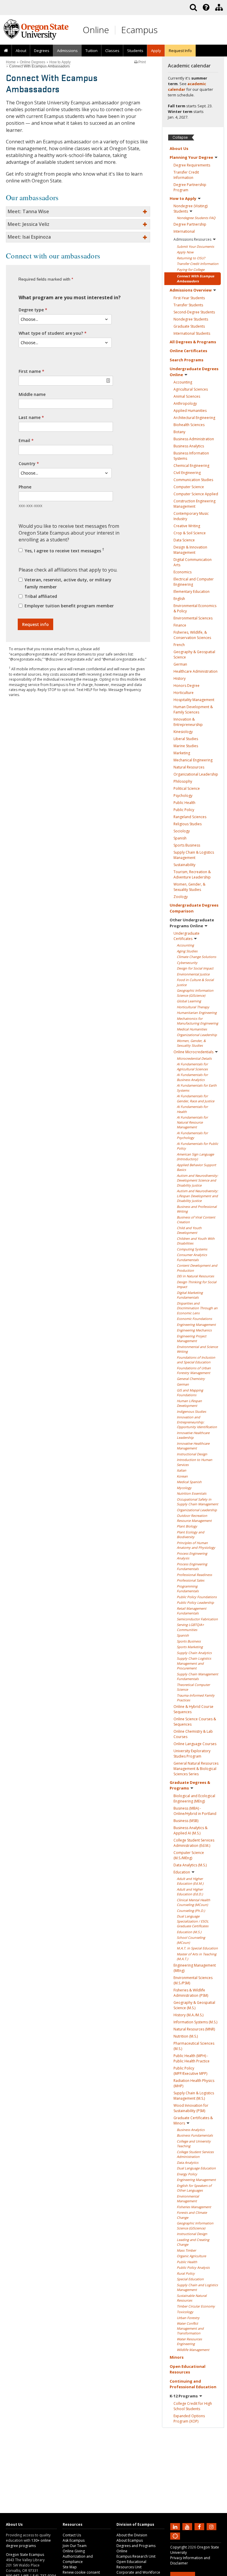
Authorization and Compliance (78, 2559)
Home (11, 62)
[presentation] (206, 7)
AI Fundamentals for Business (192, 1077)
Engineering (196, 1325)
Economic (194, 1319)
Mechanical (193, 760)
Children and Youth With (196, 1241)
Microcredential (194, 1058)
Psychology (183, 796)
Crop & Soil (190, 533)
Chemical (191, 466)
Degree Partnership (190, 187)
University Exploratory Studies (192, 1754)
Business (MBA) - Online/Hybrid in (195, 1811)
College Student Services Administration (194, 1843)
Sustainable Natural (192, 2298)
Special (190, 2279)
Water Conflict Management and (190, 2328)
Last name (30, 417)
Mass (186, 2250)
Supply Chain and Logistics (197, 2287)
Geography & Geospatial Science (194, 2005)
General (191, 1379)
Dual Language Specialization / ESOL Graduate (193, 1921)
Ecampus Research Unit (136, 2556)
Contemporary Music (191, 516)
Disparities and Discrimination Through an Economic (197, 1308)
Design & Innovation (190, 550)
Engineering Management (195, 1968)
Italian (181, 1470)
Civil (187, 473)
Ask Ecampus (74, 2540)
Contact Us (72, 2535)
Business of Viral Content (196, 1220)
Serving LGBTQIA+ (190, 1627)
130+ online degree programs (28, 2543)
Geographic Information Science (195, 993)
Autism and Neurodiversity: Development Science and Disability (197, 1180)
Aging (187, 951)
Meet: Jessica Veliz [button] (29, 224)
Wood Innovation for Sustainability (191, 2108)
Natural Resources (194, 2029)
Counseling (191, 1911)
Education (182, 1872)
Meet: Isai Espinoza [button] (29, 237)
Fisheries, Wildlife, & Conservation (192, 635)
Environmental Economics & (195, 608)
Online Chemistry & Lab (193, 1734)
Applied (190, 411)
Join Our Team (75, 2546)
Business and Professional (197, 1209)
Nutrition (192, 1493)
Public (184, 803)
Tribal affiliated (41, 596)
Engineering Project (192, 1339)
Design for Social (195, 968)
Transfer (188, 305)
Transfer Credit (186, 175)
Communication (193, 480)
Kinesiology (183, 732)
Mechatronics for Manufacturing (197, 1021)
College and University (194, 2144)
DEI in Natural (195, 1276)
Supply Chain (194, 1653)
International (184, 231)
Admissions (67, 51)
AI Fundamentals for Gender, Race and (196, 1098)
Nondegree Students (196, 218)
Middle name (32, 394)
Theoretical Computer (193, 1687)
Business (194, 439)
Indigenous (191, 1411)
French (179, 645)
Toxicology (185, 2312)
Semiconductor (197, 1619)
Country (27, 463)
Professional (194, 1575)
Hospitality (194, 700)
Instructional (192, 1454)
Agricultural (191, 389)
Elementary (192, 592)
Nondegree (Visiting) (190, 209)
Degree (192, 165)
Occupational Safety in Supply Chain (197, 1502)
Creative (187, 526)
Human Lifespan (189, 1403)
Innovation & (188, 722)
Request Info (180, 51)
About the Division (132, 2535)
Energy (187, 2174)
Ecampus (139, 30)
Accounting (183, 382)
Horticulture (184, 693)
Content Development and (197, 1268)
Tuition (91, 51)
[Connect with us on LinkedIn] (176, 2526)
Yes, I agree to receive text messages (64, 550)
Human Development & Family (193, 709)
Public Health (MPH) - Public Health (192, 2058)
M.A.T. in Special (197, 1948)
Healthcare (196, 671)
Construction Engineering (194, 504)
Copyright (179, 2547)
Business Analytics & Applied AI (190, 1830)
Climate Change (196, 957)
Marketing (182, 753)
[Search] (193, 7)
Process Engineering (192, 1556)
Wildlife (193, 2350)
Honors (187, 686)
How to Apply (60, 62)
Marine (186, 746)
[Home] (6, 51)
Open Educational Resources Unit (131, 2564)
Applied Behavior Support (196, 1167)
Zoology (181, 897)
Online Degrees (33, 62)
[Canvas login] (175, 2541)
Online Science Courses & (195, 1722)
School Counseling (191, 1940)
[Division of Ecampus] (219, 7)
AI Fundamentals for (192, 1109)
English (179, 599)
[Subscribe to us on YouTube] (188, 2526)
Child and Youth (189, 1230)
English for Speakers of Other (194, 2188)
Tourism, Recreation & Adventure (192, 874)
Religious (188, 824)
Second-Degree (194, 312)
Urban (188, 2318)
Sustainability (184, 865)
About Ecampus (130, 2540)
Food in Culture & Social (195, 982)
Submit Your (195, 246)
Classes (112, 51)
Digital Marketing (190, 1295)
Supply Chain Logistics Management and (194, 1663)
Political (187, 788)
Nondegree (191, 319)
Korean (182, 1476)
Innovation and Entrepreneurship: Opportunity (197, 1422)
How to (183, 198)
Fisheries (194, 2207)
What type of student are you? (51, 333)
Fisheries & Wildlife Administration (191, 1993)
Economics (183, 572)
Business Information (191, 456)
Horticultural (193, 1007)
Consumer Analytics (192, 1257)
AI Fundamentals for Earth (197, 1088)
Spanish (180, 838)
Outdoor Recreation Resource (194, 1518)
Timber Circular (196, 2306)
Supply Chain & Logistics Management (194, 2096)
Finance (180, 625)
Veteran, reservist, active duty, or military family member (68, 583)
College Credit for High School (193, 2406)
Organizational (196, 774)
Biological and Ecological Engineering (194, 1798)
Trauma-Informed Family (196, 1698)
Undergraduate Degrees (194, 372)
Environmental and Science (197, 1349)
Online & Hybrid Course (193, 1709)
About (21, 51)
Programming (188, 1589)
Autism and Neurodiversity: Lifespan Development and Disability (197, 1196)
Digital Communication (193, 562)
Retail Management (192, 1611)
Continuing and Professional (193, 2384)
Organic (191, 2256)
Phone (25, 487)
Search (187, 360)
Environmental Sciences (193, 1980)
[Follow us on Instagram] (212, 2526)
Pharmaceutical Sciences (194, 2046)
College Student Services (195, 2154)
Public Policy (197, 1597)
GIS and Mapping (190, 1393)
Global (189, 1001)
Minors (177, 2357)
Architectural (194, 418)
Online (96, 30)
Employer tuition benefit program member (69, 606)
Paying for (191, 270)
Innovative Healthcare (193, 1435)
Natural (189, 767)
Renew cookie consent (81, 2572)
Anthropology (185, 403)
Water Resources (189, 2342)
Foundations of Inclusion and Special (196, 1360)
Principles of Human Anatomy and (196, 1545)
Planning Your (191, 157)
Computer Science (196, 494)
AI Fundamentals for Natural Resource (192, 1122)
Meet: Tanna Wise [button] (28, 211)
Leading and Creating (193, 2242)
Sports (187, 845)
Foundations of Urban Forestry (194, 1370)
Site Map (70, 2567)
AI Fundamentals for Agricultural (192, 1067)
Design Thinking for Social (197, 1284)
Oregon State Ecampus (25, 2555)
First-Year (189, 298)
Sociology (182, 831)
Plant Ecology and (190, 1535)
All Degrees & (193, 342)
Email (24, 440)
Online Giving (74, 2551)
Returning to (191, 258)
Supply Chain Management (197, 1677)
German (180, 664)
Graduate (189, 326)
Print (142, 62)
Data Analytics (190, 1865)
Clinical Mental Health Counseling (193, 1902)
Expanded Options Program (189, 2419)
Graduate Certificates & (193, 2120)
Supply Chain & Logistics (194, 855)
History (180, 678)
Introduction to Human (194, 1462)
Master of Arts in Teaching (197, 1957)
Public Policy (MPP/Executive (190, 2071)
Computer (189, 487)
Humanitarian (197, 1013)
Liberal (186, 739)
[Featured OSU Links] (206, 7)
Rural (186, 2273)
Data (184, 540)
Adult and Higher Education (190, 1881)
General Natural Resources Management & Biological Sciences (196, 1769)
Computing (192, 1249)
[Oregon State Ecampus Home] (116, 30)
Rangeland (190, 817)
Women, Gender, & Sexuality (189, 887)
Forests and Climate (192, 2215)
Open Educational (188, 2369)
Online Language (195, 1744)
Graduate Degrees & (190, 1785)
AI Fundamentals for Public (197, 1146)
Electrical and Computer (194, 582)
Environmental (193, 618)
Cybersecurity (187, 963)
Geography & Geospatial (194, 654)
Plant (187, 1526)
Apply (185, 252)
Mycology (184, 1488)
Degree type (31, 310)
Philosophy (183, 781)
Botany (179, 432)
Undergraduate (187, 936)
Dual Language (196, 2168)
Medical (192, 1029)
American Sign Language (195, 1157)
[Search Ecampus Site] (193, 7)
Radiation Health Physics (194, 2083)
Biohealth (189, 425)
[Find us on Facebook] (200, 2526)
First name (30, 371)
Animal (187, 396)
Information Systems (195, 2022)
